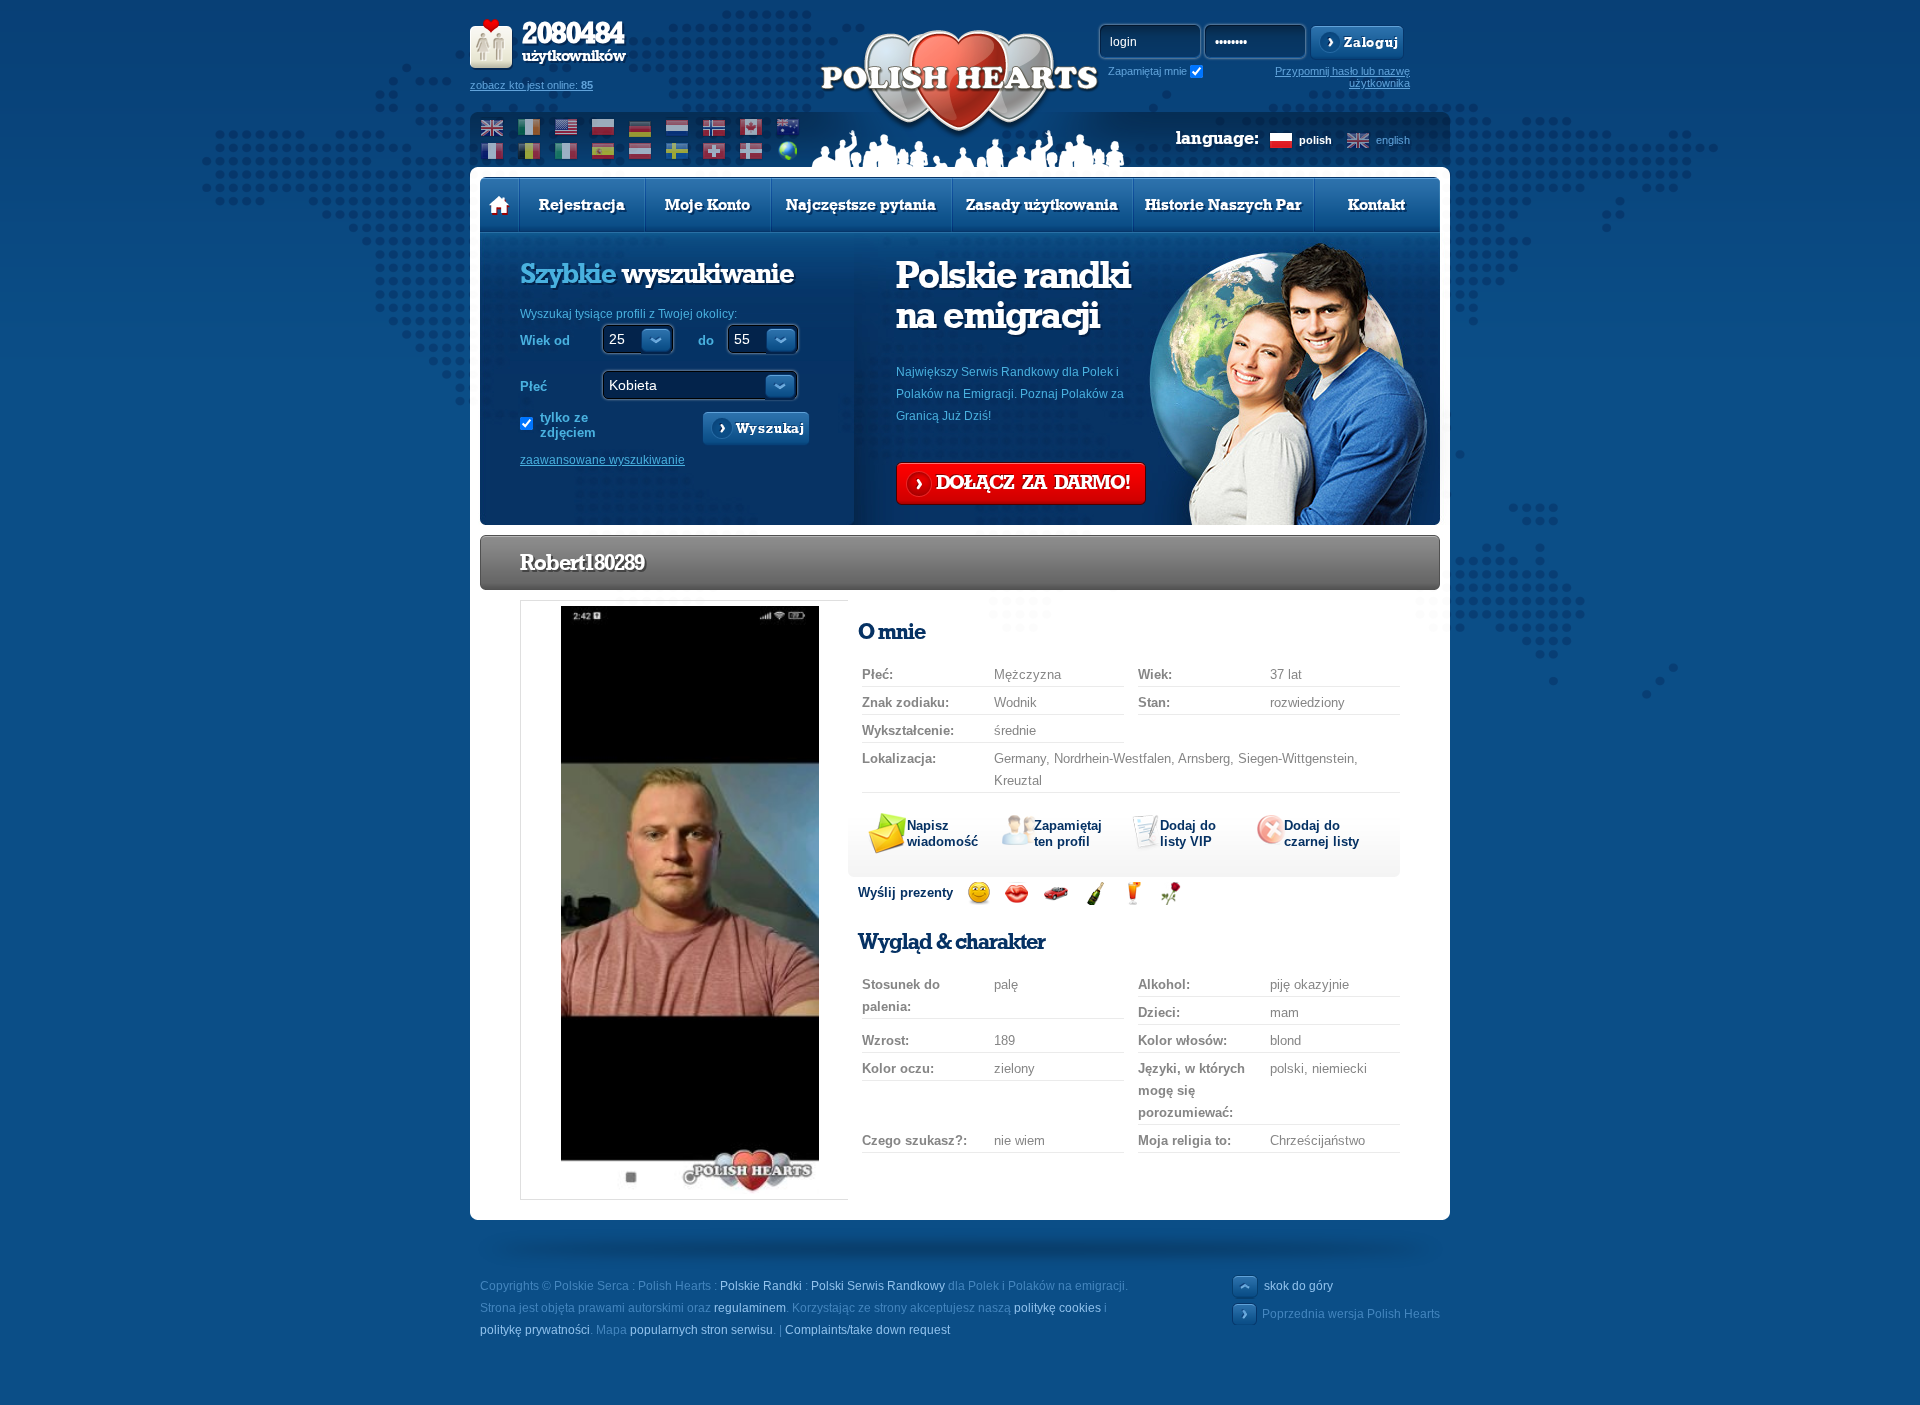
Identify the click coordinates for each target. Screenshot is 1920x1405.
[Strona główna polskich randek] (499, 205)
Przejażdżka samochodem (1055, 893)
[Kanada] (751, 127)
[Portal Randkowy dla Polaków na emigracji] (960, 101)
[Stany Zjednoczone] (566, 127)
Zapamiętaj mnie (1147, 71)
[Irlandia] (529, 127)
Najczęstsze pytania (861, 205)
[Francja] (492, 151)
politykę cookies (1057, 1308)
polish (1315, 140)
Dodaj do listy (1188, 833)
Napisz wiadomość (942, 833)
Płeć (533, 386)
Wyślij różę (1170, 893)
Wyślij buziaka (1016, 893)
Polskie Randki (761, 1286)
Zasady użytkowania (1042, 205)
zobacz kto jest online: (531, 85)
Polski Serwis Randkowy (878, 1286)
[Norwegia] (714, 127)
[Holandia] (677, 127)
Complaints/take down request (867, 1330)
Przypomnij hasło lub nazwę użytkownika (1342, 77)
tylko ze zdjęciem (568, 425)
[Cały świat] (788, 151)
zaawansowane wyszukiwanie (602, 460)
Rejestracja (582, 205)
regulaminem (750, 1308)
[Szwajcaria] (714, 151)
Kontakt (1376, 205)
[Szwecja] (677, 151)
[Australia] (788, 127)
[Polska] (603, 127)
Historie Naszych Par (1223, 205)
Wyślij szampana (1094, 893)
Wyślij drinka (1132, 893)
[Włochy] (566, 151)
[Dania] (751, 151)
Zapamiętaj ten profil (1068, 833)
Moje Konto (707, 205)
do (706, 340)
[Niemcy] (640, 127)
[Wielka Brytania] (492, 127)
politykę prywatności (535, 1330)
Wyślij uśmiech (978, 893)
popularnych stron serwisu (701, 1330)
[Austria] (640, 151)
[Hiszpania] (603, 151)
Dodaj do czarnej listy (1321, 833)
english (1393, 140)
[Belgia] (529, 151)
